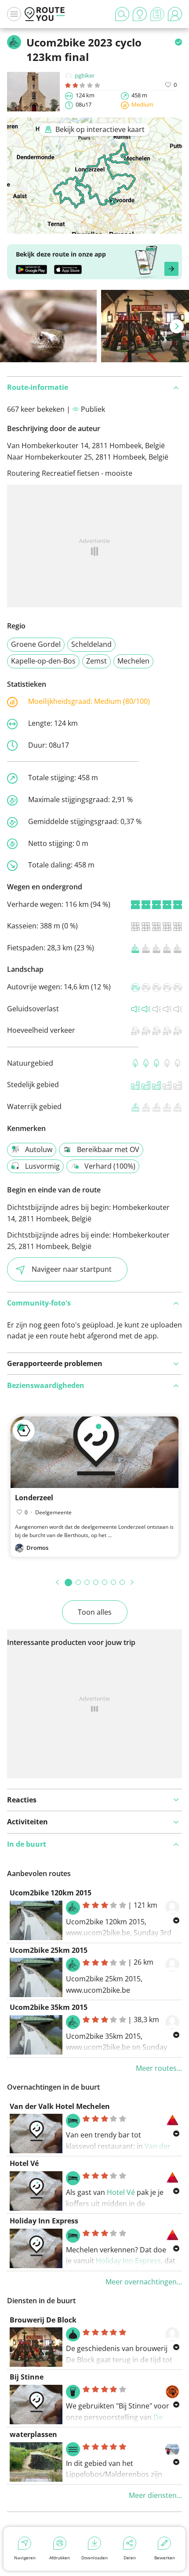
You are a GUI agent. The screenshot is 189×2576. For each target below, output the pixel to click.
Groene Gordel (36, 644)
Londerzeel (34, 1498)
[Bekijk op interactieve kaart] (94, 228)
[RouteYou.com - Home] (45, 14)
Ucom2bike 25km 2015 (49, 1950)
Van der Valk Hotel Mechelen (60, 2106)
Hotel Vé (24, 2163)
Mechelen (133, 661)
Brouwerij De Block (43, 2320)
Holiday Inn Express (44, 2221)
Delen (130, 2558)
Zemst (96, 661)
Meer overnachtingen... (144, 2282)
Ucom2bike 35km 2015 (49, 2007)
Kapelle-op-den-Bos (43, 661)
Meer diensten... (155, 2495)
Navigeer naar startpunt (72, 1269)
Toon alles (95, 1612)
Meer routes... (159, 2068)
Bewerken (165, 2558)
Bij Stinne (27, 2377)
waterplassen (33, 2434)
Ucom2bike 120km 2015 (51, 1893)
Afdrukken (60, 2558)
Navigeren (25, 2558)
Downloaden (94, 2558)
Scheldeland (91, 644)
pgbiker (85, 75)
